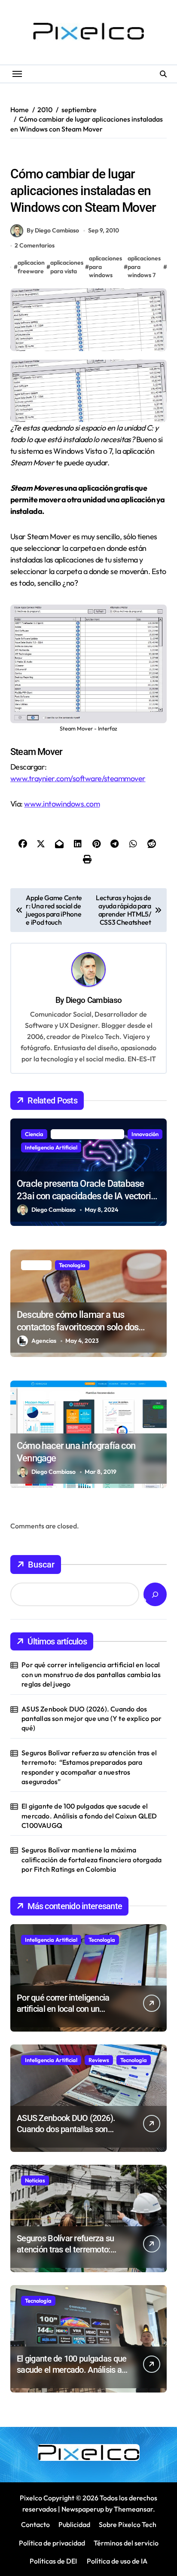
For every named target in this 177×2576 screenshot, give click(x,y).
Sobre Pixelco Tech (128, 2524)
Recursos (26, 156)
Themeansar (133, 2509)
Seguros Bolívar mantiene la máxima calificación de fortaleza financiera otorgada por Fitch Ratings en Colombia (92, 1859)
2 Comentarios (35, 245)
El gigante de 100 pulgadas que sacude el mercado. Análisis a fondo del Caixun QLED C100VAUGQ (89, 1816)
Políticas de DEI (53, 2561)
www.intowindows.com (62, 804)
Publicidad (74, 2524)
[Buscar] (155, 1594)
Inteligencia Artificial (51, 1147)
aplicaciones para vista (67, 267)
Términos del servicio (126, 2543)
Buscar (41, 1565)
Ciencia (34, 1134)
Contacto (35, 2524)
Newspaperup (83, 2509)
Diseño (34, 1396)
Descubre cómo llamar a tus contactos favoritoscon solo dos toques (78, 1327)
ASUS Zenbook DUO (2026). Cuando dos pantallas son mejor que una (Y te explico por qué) (92, 1719)
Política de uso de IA (116, 2561)
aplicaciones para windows (105, 267)
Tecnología (72, 1265)
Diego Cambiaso (94, 1000)
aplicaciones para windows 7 (144, 267)
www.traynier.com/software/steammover (78, 778)
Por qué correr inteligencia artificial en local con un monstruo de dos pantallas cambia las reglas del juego (91, 1674)
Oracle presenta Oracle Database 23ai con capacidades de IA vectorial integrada (87, 1196)
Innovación (145, 1134)
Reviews (99, 2060)
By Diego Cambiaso (53, 230)
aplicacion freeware (31, 267)
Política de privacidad (52, 2543)
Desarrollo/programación (87, 1134)
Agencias (44, 1341)
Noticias (35, 2180)
